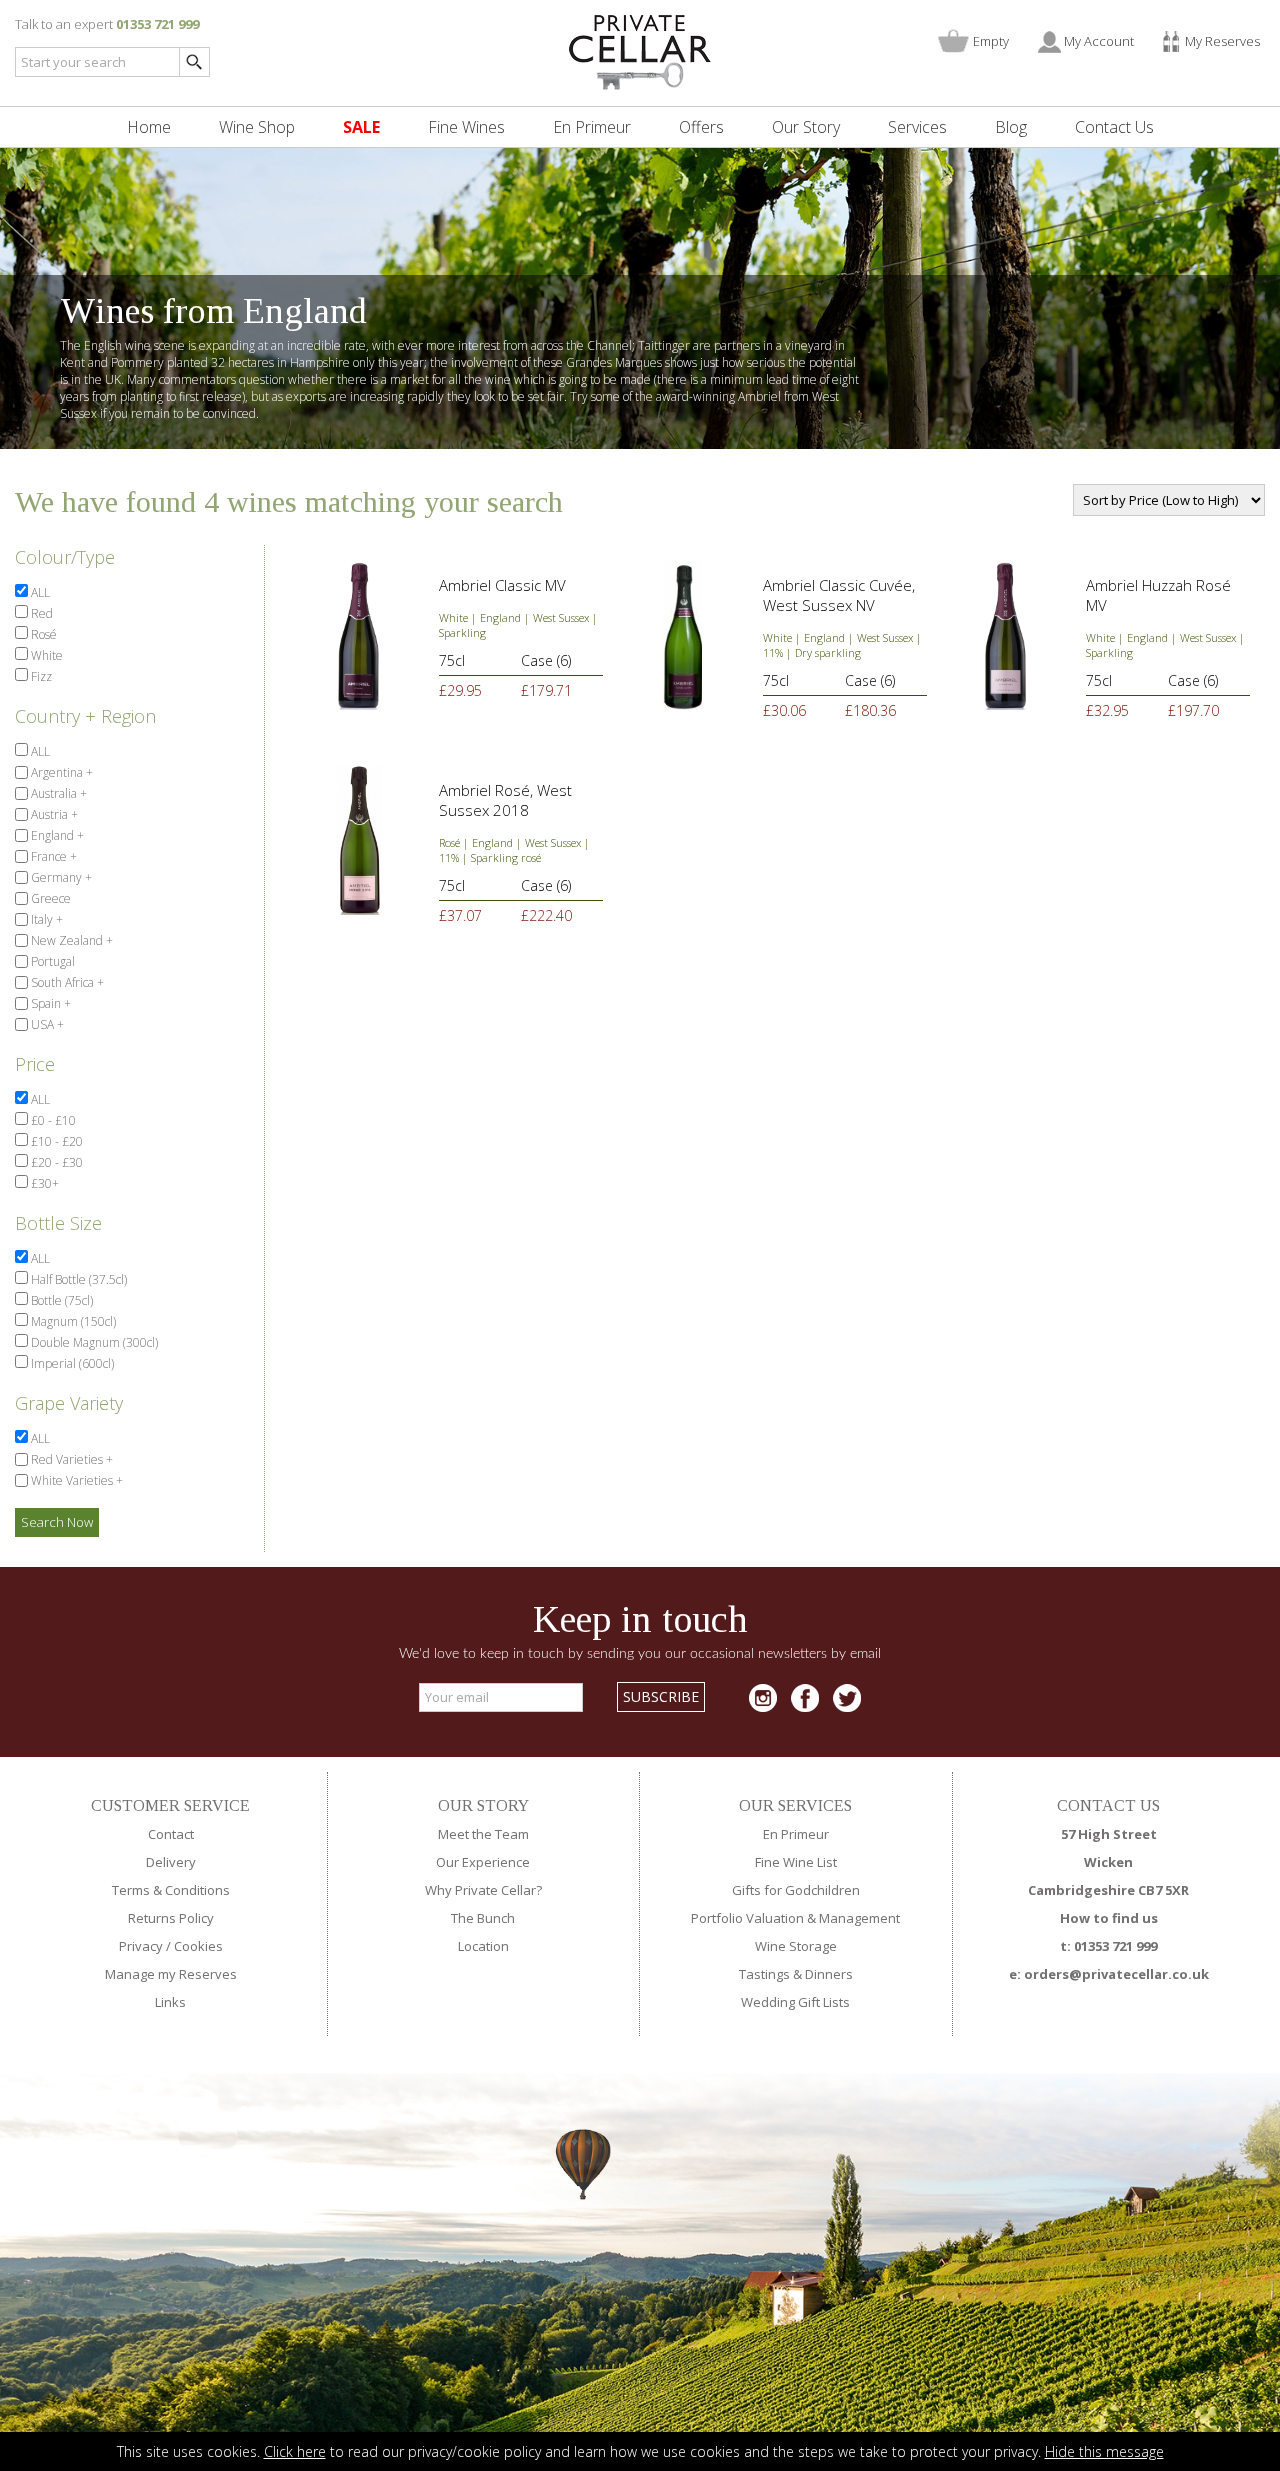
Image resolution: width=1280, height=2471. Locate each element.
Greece (49, 898)
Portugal (51, 961)
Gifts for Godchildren (796, 1890)
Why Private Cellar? (483, 1890)
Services (917, 127)
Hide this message (1104, 2451)
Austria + (53, 814)
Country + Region (85, 716)
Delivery (171, 1862)
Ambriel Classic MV (504, 585)
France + (52, 856)
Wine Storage (796, 1946)
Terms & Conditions (171, 1890)
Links (170, 2002)
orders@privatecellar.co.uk (1116, 1974)
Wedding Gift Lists (795, 2002)
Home (149, 127)
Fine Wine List (796, 1862)
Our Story (806, 127)
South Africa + (66, 982)
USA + (46, 1024)
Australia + (57, 793)
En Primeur (592, 127)
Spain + (49, 1003)
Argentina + (60, 772)
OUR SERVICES (795, 1805)
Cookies (198, 1946)
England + (56, 835)
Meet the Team (483, 1834)
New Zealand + (70, 940)
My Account (1099, 41)
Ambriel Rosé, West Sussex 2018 (505, 800)
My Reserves (1222, 41)
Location (483, 1946)
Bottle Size (58, 1223)
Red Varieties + (70, 1459)
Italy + (45, 919)
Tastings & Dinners (796, 1974)
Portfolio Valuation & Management (795, 1918)
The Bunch (483, 1918)
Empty (991, 41)
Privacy (141, 1946)
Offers (701, 127)
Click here (295, 2451)
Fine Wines (466, 127)
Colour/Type (65, 557)
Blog (1011, 127)
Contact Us (1114, 127)
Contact (171, 1834)
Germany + (60, 877)
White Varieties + (75, 1480)
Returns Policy (171, 1918)
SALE (361, 127)
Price (35, 1064)
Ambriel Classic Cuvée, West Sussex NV (839, 595)
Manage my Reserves (171, 1974)
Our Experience (483, 1862)
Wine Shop (257, 127)
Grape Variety (69, 1403)
